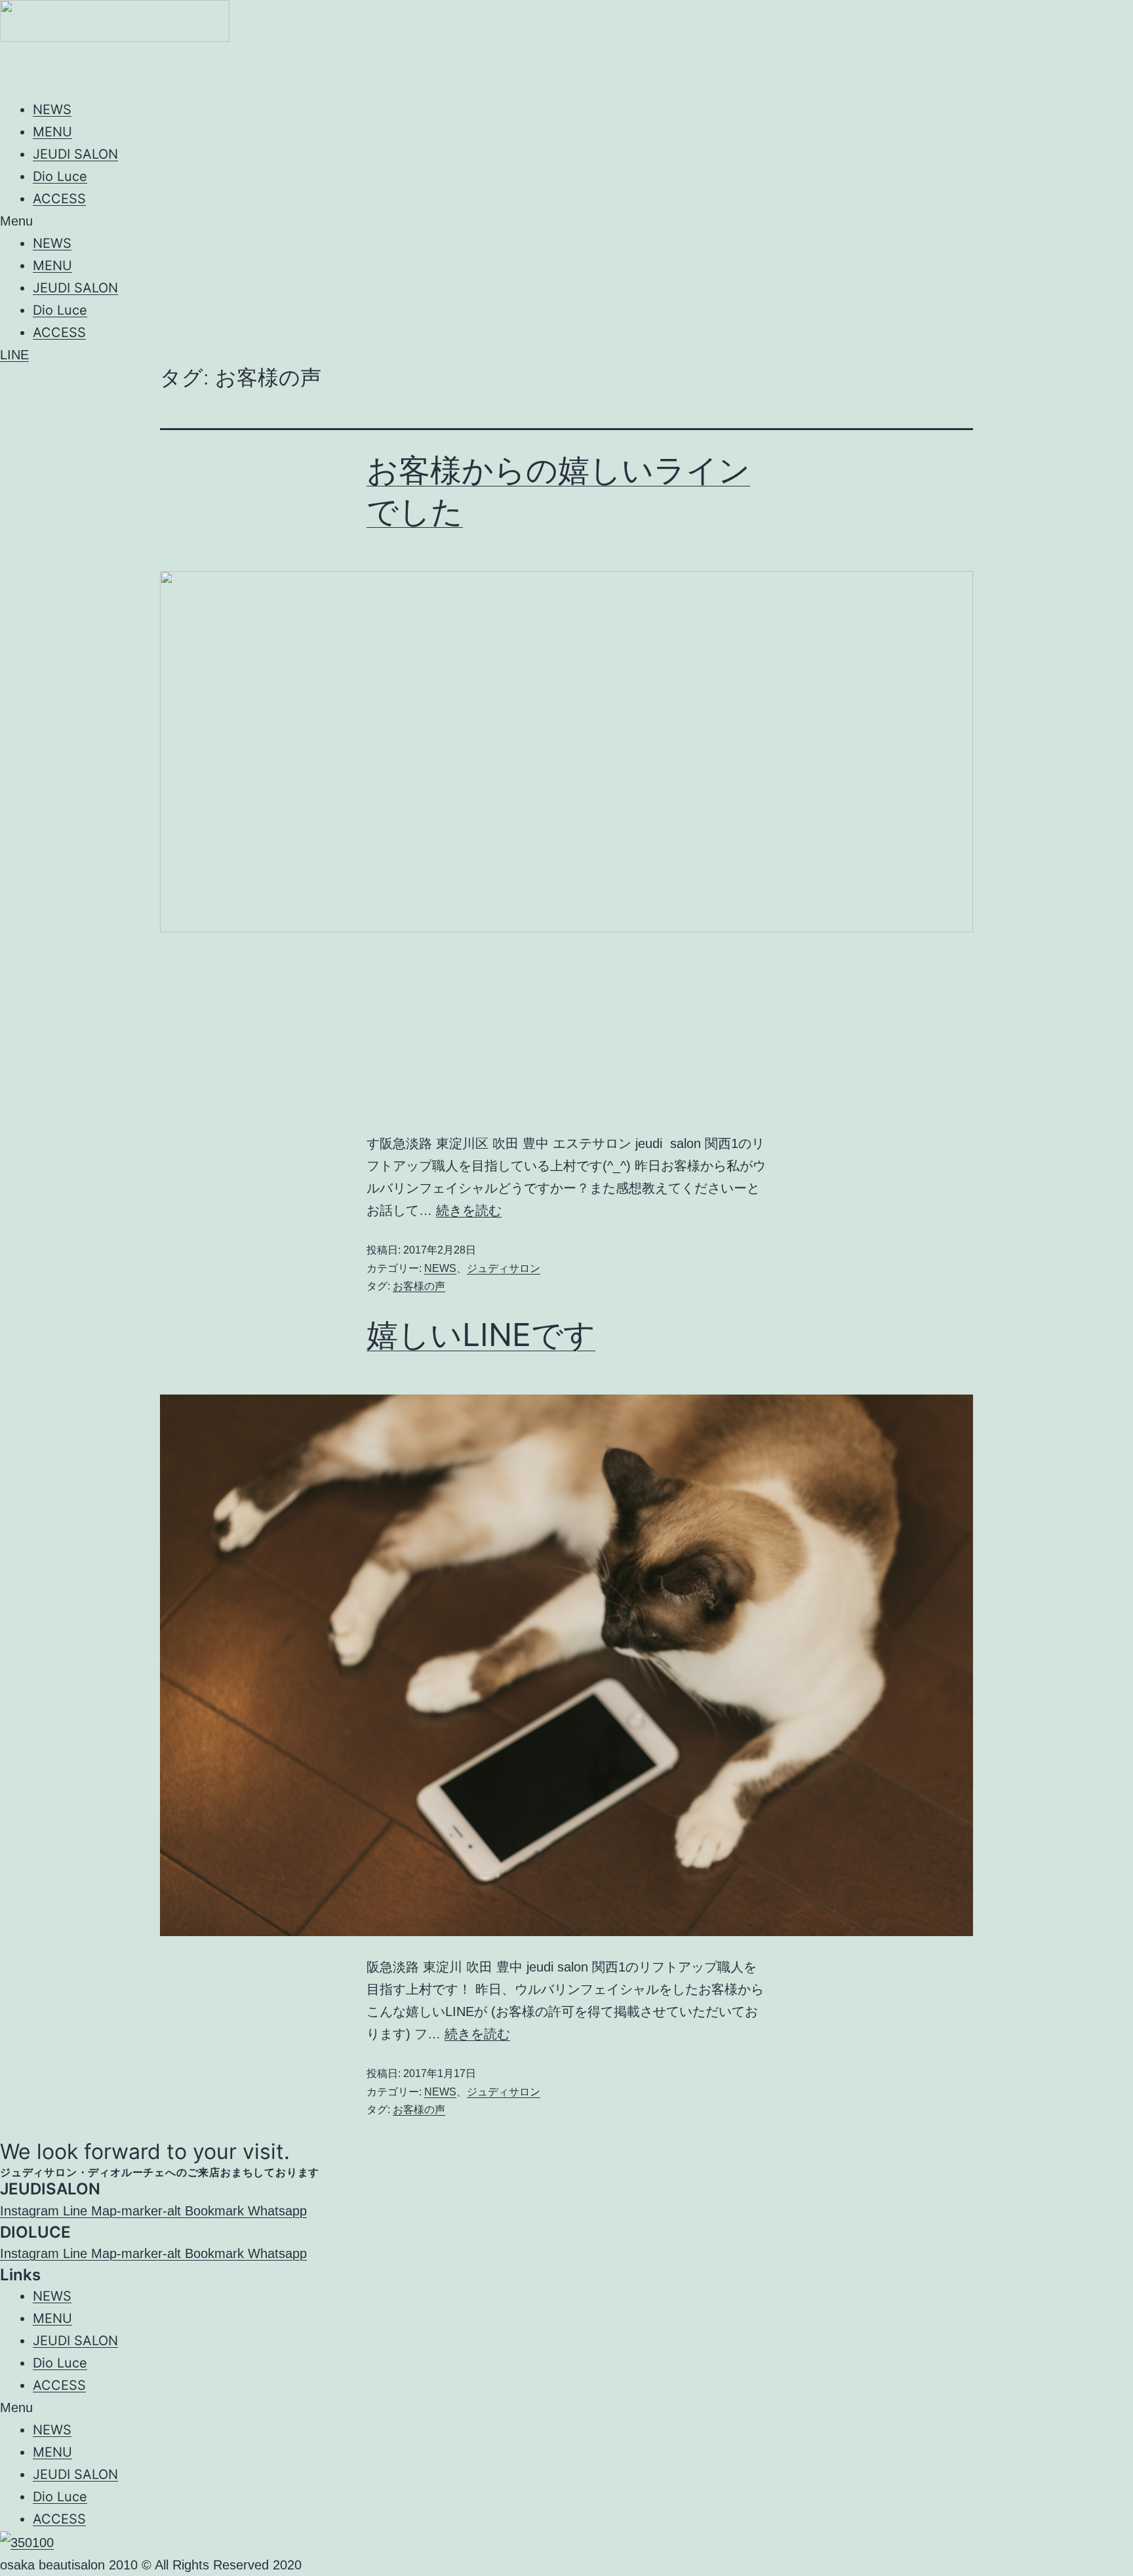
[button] (566, 221)
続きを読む (469, 1210)
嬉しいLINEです (481, 1335)
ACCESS (59, 199)
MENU (52, 132)
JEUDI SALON (75, 154)
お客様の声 (419, 1286)
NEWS (52, 109)
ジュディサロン (504, 1268)
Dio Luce (60, 176)
